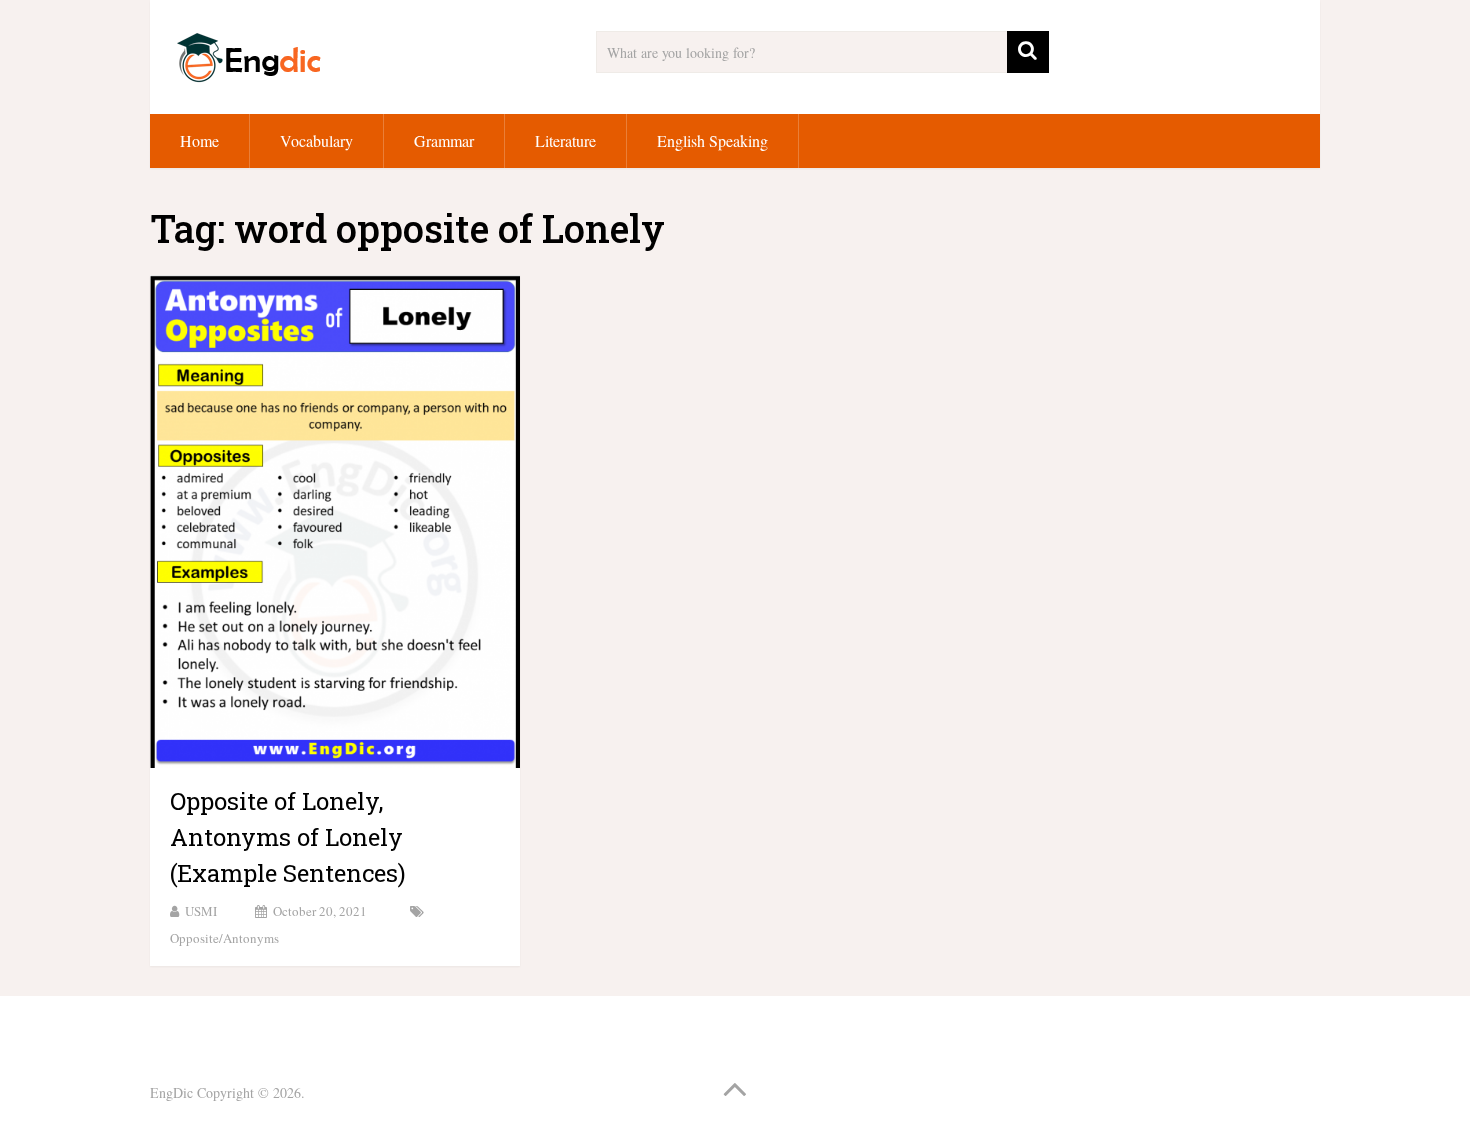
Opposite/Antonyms (224, 938)
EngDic (171, 1092)
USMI (201, 911)
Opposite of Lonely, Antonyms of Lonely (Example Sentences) (288, 837)
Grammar (444, 140)
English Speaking (712, 140)
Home (199, 140)
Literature (565, 140)
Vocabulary (316, 140)
